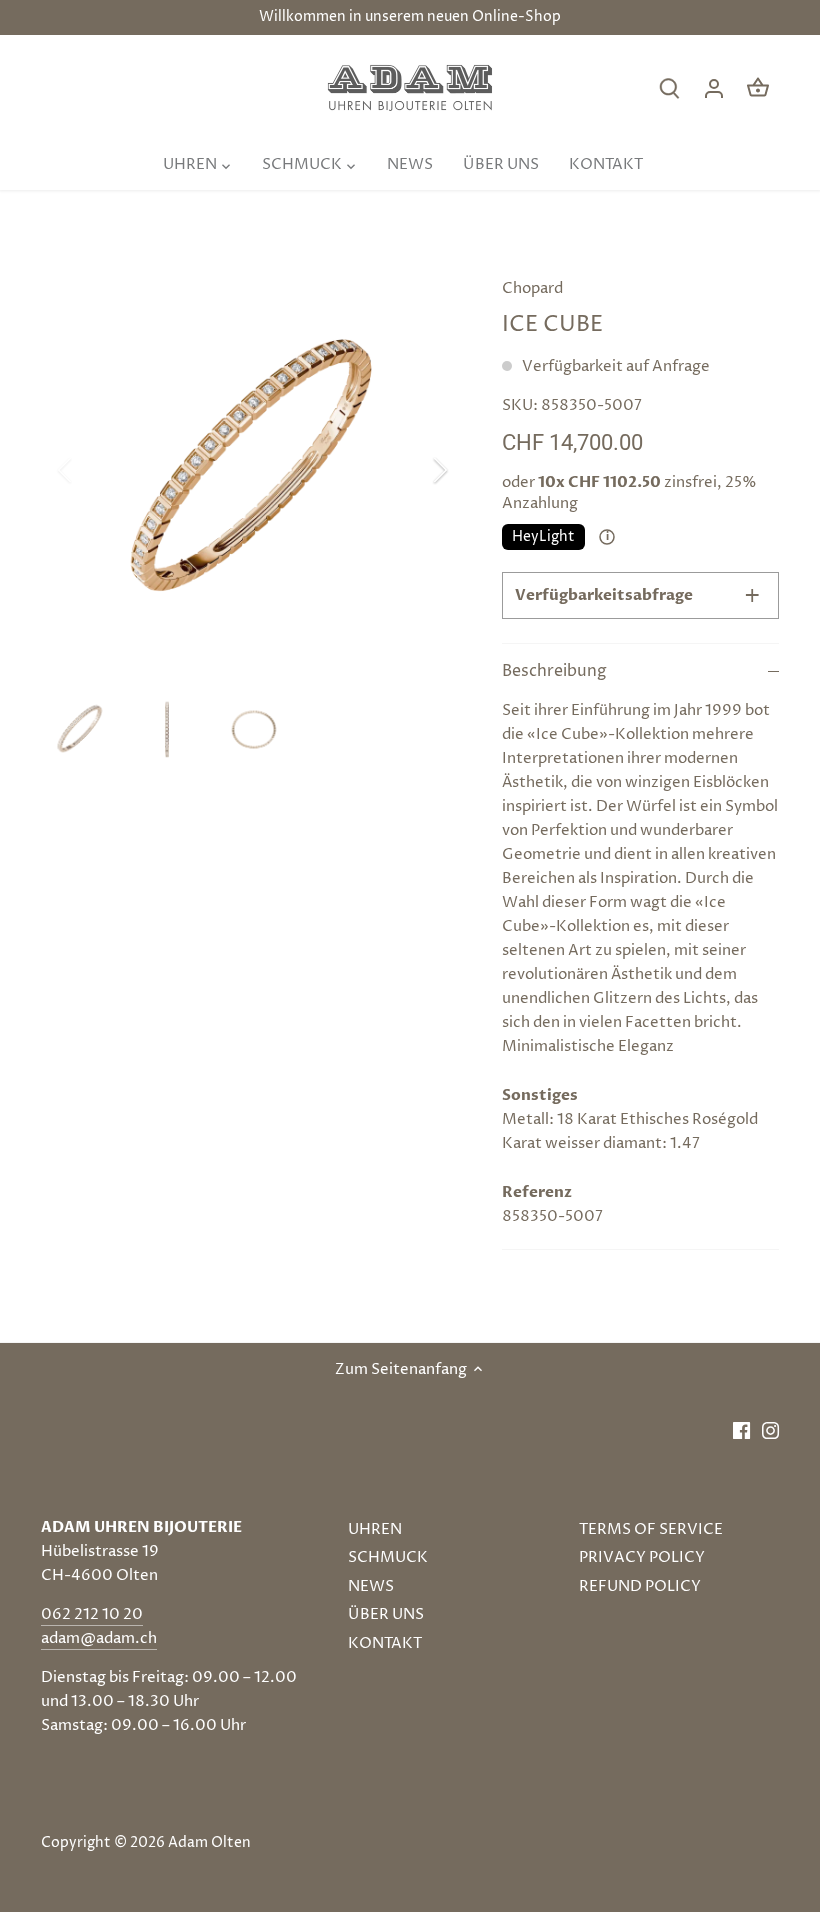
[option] (253, 470)
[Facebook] (741, 1429)
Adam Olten (209, 1843)
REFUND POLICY (640, 1586)
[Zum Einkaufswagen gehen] (758, 88)
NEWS (371, 1586)
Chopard (532, 288)
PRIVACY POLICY (642, 1557)
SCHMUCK (388, 1557)
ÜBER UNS (386, 1614)
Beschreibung (554, 671)
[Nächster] (414, 470)
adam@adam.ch (99, 1638)
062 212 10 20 (92, 1614)
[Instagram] (770, 1429)
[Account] (714, 88)
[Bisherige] (91, 470)
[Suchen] (670, 88)
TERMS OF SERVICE (651, 1529)
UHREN (375, 1529)
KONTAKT (385, 1643)
